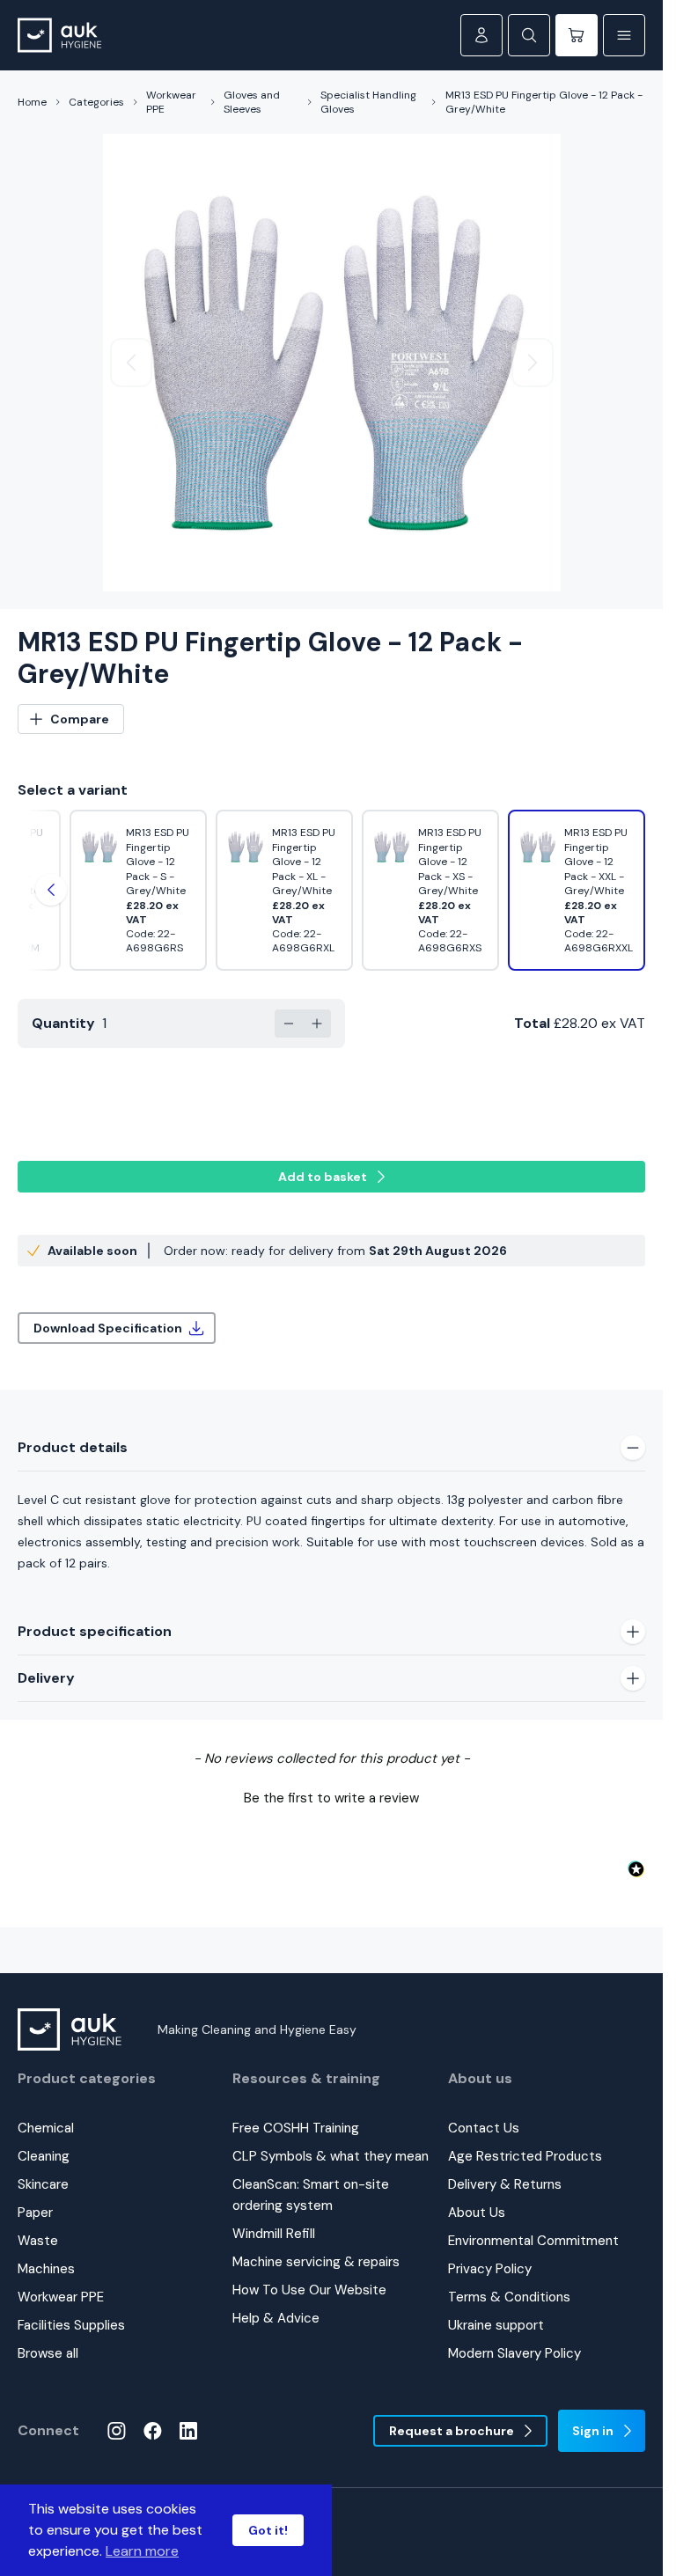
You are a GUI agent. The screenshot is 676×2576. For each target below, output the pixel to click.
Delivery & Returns (505, 2184)
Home (32, 102)
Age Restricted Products (525, 2156)
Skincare (43, 2184)
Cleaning (44, 2156)
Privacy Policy (490, 2269)
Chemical (46, 2128)
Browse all (48, 2353)
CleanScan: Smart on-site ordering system (311, 2195)
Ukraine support (496, 2325)
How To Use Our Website (309, 2290)
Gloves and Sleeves (252, 102)
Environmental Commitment (533, 2241)
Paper (35, 2213)
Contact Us (484, 2128)
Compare (80, 719)
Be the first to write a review (331, 1798)
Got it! (268, 2530)
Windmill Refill (274, 2234)
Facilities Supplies (71, 2325)
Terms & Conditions (509, 2297)
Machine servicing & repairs (316, 2262)
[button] (331, 1796)
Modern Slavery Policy (514, 2353)
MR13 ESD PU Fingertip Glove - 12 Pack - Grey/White (544, 102)
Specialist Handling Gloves (368, 102)
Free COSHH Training (296, 2128)
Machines (46, 2269)
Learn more (142, 2551)
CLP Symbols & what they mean (331, 2156)
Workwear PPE (171, 102)
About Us (477, 2213)
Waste (38, 2241)
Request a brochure (452, 2431)
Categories (96, 102)
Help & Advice (276, 2318)
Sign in (593, 2431)
